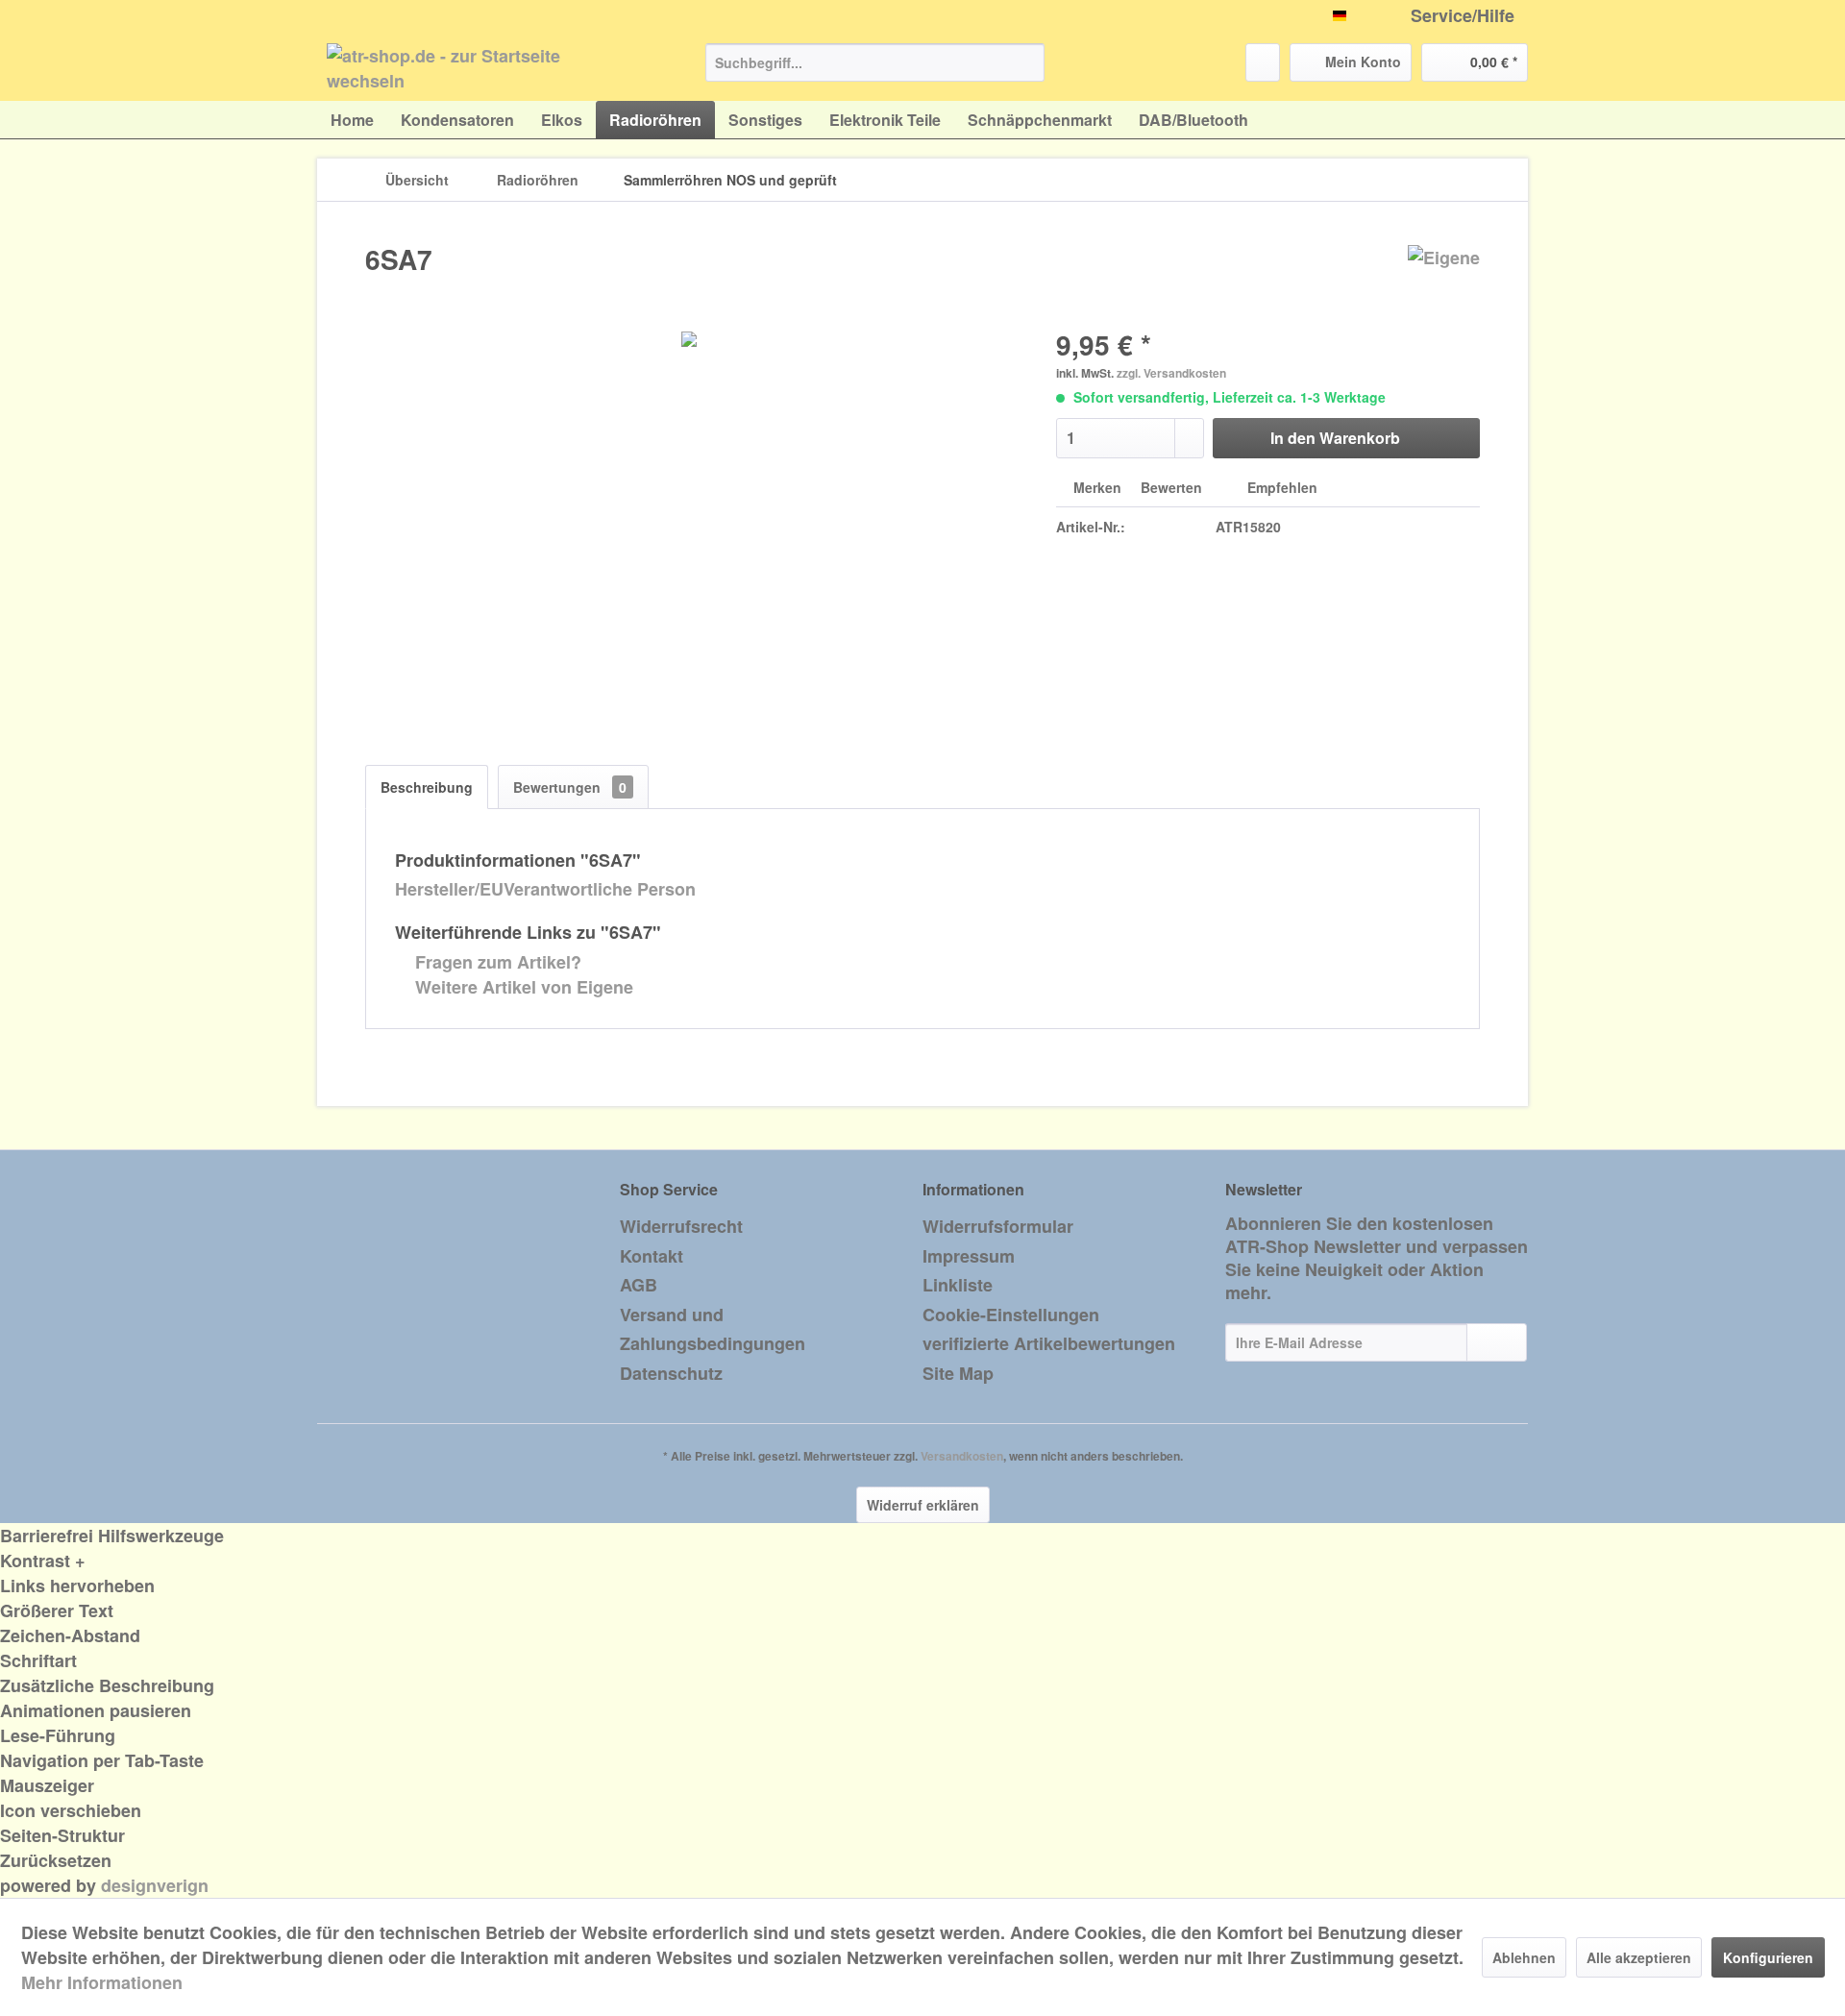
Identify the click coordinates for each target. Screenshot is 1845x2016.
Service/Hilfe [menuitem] (1463, 16)
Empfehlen (1280, 487)
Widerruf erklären (923, 1505)
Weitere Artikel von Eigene (522, 987)
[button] (922, 1561)
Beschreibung (427, 787)
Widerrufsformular (998, 1226)
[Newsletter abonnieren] (1497, 1342)
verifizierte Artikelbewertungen (1049, 1343)
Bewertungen (570, 787)
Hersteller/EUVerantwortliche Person (545, 889)
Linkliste (958, 1285)
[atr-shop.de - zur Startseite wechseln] (472, 67)
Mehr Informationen (102, 1982)
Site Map (958, 1373)
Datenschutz (671, 1373)
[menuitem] (875, 62)
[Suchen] (1027, 62)
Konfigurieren (1768, 1957)
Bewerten (1171, 487)
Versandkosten (962, 1456)
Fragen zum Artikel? (496, 962)
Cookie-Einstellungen (1011, 1315)
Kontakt (652, 1256)
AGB (639, 1285)
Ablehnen (1524, 1957)
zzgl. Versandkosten (1171, 373)
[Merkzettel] (1263, 62)
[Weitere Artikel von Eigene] (1444, 279)
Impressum (969, 1256)
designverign (155, 1885)
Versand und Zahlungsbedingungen (713, 1329)
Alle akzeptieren (1639, 1957)
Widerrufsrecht (681, 1226)
